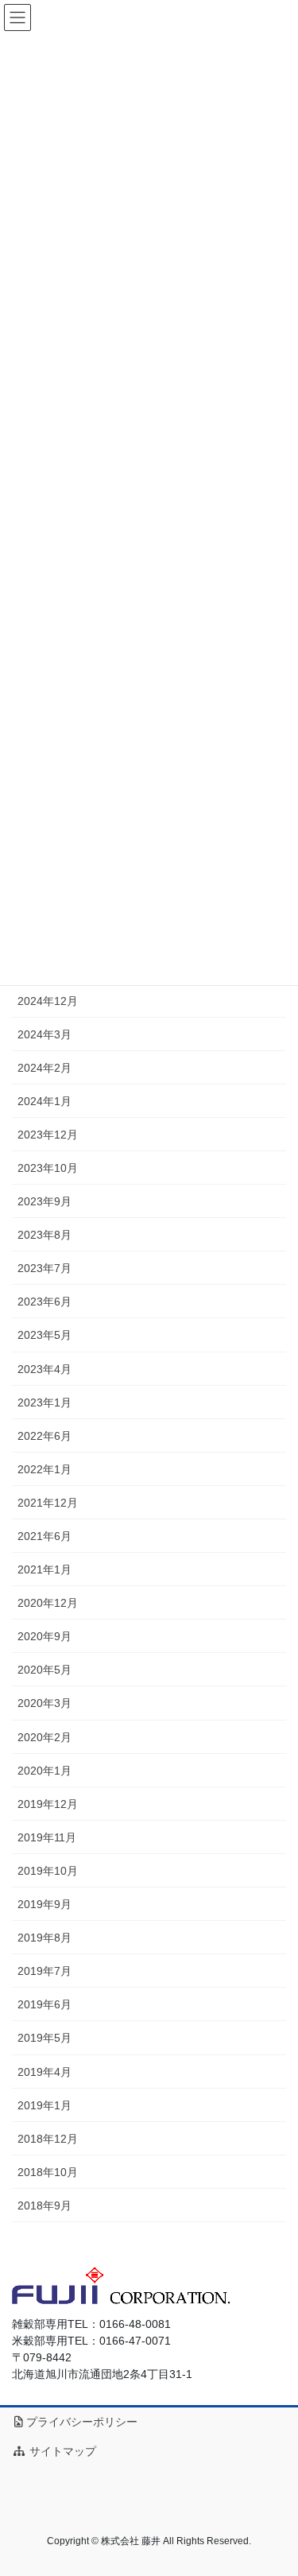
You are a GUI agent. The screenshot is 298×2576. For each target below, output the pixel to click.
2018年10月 (48, 2172)
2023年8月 (45, 1235)
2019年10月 (48, 1871)
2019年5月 (45, 2038)
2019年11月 (47, 1837)
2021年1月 (45, 1569)
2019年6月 (45, 2004)
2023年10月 (48, 1168)
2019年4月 (45, 2072)
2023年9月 (45, 1201)
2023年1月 (45, 1402)
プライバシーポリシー (82, 2422)
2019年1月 (45, 2105)
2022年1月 (45, 1469)
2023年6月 (45, 1302)
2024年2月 (45, 1068)
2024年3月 (45, 1034)
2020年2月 (45, 1737)
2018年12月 (48, 2139)
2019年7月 (45, 1971)
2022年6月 (45, 1436)
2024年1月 (45, 1101)
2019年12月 (48, 1804)
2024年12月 (48, 1001)
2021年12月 (48, 1503)
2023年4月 (45, 1369)
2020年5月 (45, 1670)
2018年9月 (45, 2206)
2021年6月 (45, 1536)
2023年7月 (45, 1268)
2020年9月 (45, 1636)
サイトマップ (61, 2451)
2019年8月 (45, 1938)
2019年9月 (45, 1904)
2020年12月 (48, 1603)
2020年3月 (45, 1703)
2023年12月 (48, 1135)
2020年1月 (45, 1771)
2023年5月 (45, 1335)
